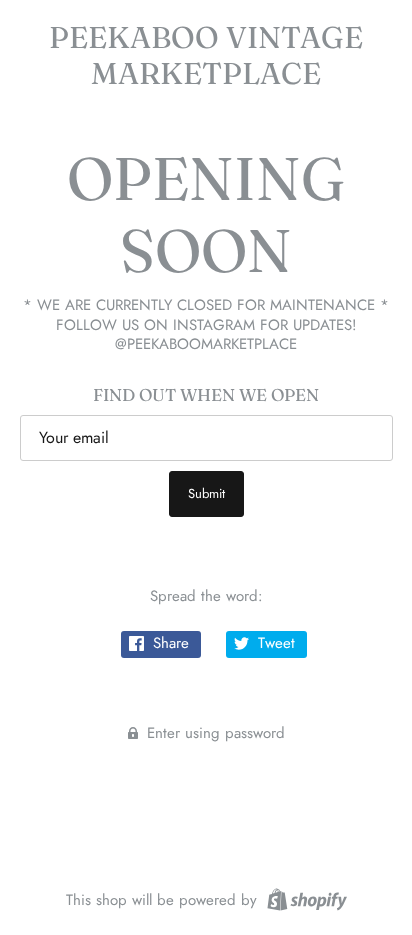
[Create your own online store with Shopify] (304, 898)
